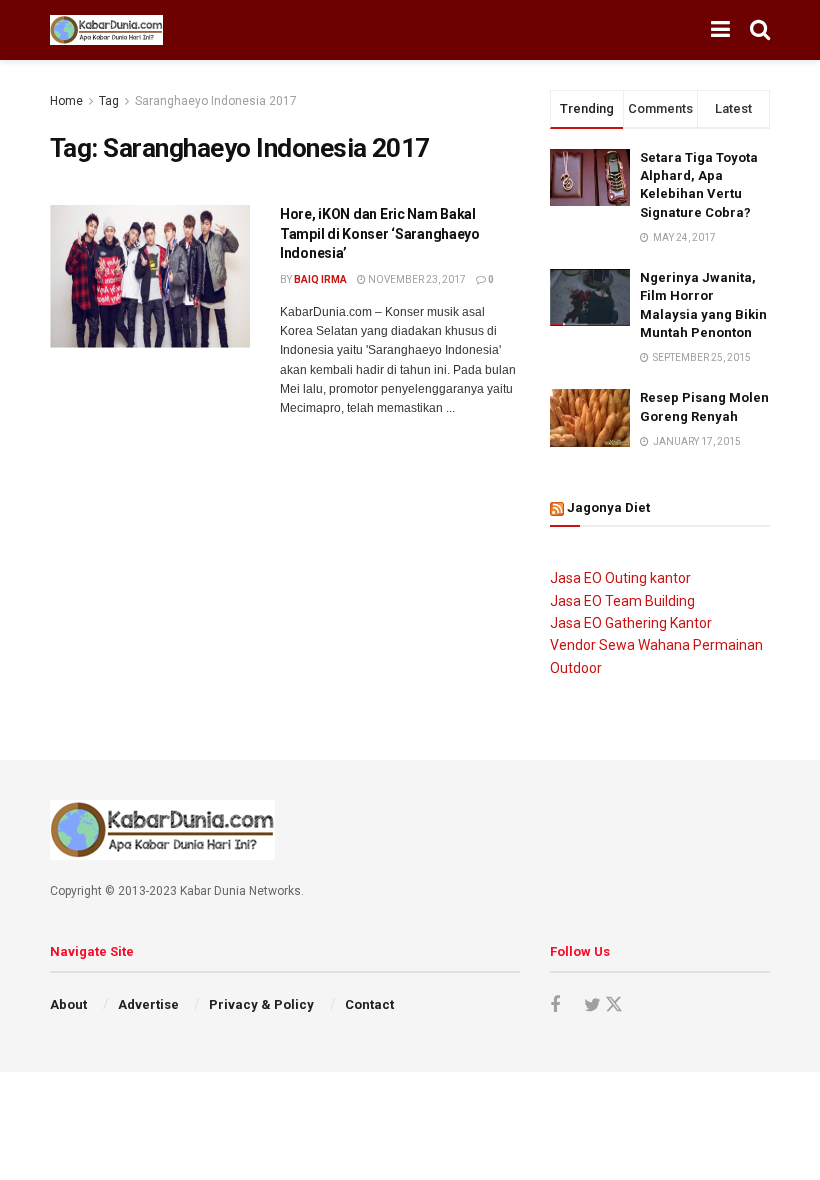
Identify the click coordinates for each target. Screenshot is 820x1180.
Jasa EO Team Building (622, 601)
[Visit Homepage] (106, 30)
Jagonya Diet (608, 507)
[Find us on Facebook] (555, 1005)
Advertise (148, 1004)
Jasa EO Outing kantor (620, 578)
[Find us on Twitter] (601, 1005)
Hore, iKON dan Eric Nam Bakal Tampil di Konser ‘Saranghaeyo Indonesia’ (380, 233)
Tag (109, 101)
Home (66, 101)
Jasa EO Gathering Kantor (631, 623)
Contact (369, 1004)
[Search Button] (760, 30)
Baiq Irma (320, 279)
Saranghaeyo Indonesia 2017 (216, 101)
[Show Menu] (720, 30)
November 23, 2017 (416, 279)
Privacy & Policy (261, 1004)
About (68, 1004)
